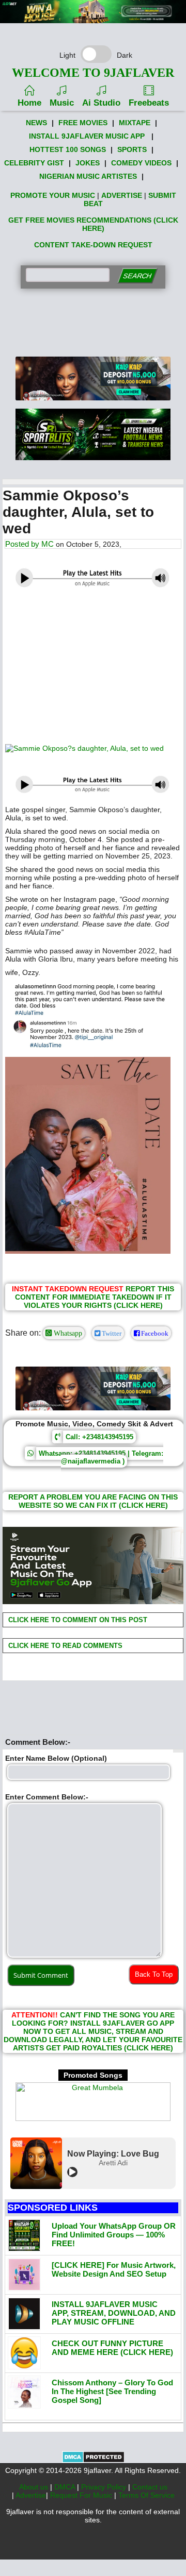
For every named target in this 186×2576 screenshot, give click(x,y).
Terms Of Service (146, 2495)
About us (35, 2487)
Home (29, 103)
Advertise (31, 2495)
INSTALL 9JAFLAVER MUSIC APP (87, 136)
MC (48, 544)
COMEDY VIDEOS (141, 163)
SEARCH (137, 276)
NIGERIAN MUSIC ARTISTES (88, 176)
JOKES (88, 163)
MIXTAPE (135, 123)
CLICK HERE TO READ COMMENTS (64, 1646)
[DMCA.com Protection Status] (93, 2461)
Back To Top (154, 1974)
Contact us (150, 2487)
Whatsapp (67, 1333)
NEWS (36, 123)
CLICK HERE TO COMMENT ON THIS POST (77, 1620)
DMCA (66, 2487)
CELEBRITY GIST (34, 163)
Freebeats (149, 103)
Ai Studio (101, 103)
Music (62, 103)
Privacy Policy (105, 2487)
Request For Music (82, 2495)
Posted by (23, 544)
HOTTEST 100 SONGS (68, 149)
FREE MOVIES (83, 123)
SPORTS (132, 149)
